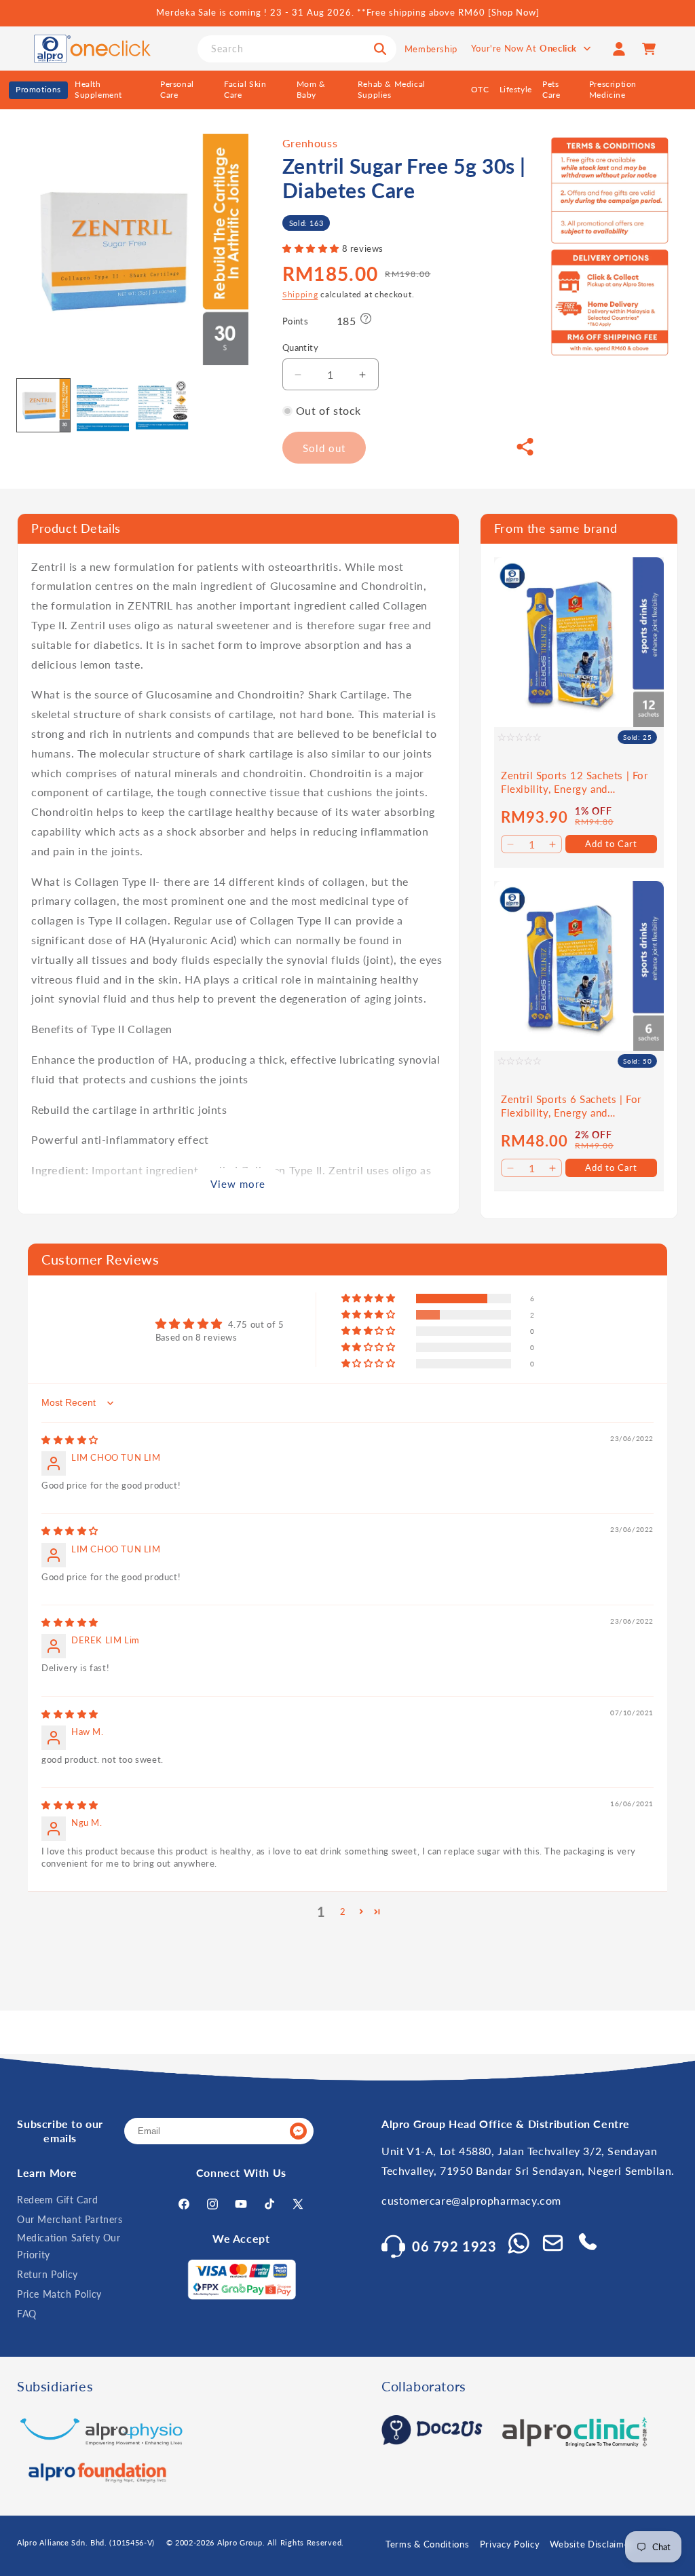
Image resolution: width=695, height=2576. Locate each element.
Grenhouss (310, 143)
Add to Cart (611, 844)
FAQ (27, 2314)
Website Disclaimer (591, 2544)
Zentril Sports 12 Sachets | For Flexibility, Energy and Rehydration (575, 782)
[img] (70, 1440)
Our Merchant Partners (70, 2219)
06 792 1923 (454, 2246)
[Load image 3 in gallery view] (162, 405)
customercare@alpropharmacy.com (471, 2200)
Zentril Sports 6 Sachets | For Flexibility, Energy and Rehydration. (571, 1106)
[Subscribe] (298, 2131)
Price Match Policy (59, 2294)
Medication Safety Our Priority (69, 2246)
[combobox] (297, 49)
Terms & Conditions (428, 2544)
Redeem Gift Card (58, 2200)
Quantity (300, 348)
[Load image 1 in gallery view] (43, 405)
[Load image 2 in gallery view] (103, 405)
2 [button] (343, 1911)
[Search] (380, 49)
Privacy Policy (510, 2544)
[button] (312, 248)
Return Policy (48, 2274)
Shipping (300, 294)
